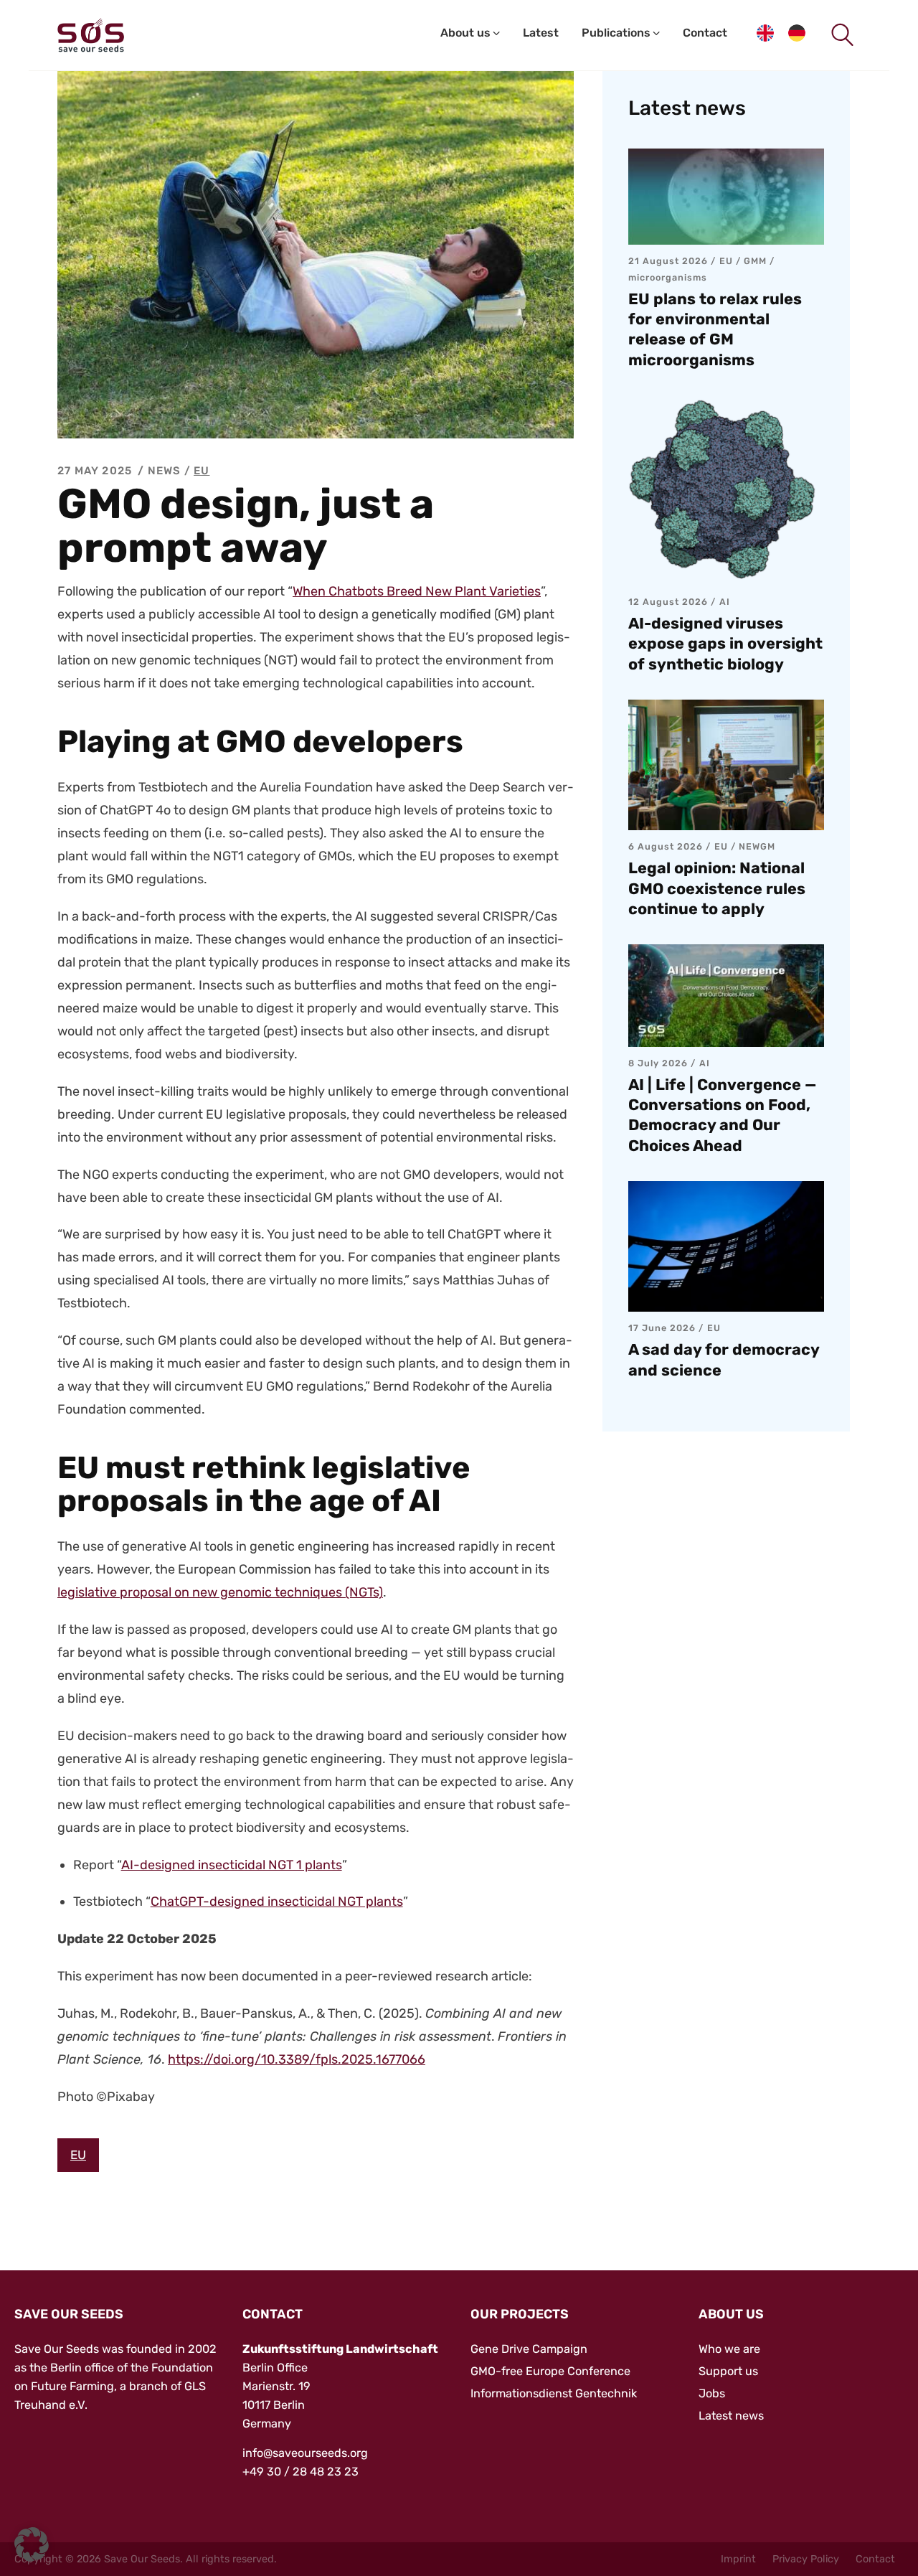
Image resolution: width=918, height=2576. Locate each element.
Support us (728, 2371)
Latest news (731, 2416)
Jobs (712, 2393)
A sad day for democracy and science (724, 1359)
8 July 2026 (658, 1063)
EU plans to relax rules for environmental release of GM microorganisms (715, 329)
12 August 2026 (668, 602)
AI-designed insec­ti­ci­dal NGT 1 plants (232, 1865)
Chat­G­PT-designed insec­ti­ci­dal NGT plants (277, 1902)
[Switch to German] (797, 36)
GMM (755, 261)
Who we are (729, 2349)
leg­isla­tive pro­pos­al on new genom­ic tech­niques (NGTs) (220, 1592)
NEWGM (757, 846)
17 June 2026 (662, 1328)
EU (202, 471)
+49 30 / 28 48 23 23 (301, 2472)
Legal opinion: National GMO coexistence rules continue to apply (717, 888)
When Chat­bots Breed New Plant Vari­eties (417, 591)
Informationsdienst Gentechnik (554, 2393)
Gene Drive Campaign (529, 2349)
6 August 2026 (666, 846)
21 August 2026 (668, 261)
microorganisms (668, 277)
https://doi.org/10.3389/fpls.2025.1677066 (297, 2059)
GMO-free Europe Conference (550, 2371)
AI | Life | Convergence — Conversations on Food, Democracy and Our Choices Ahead (722, 1115)
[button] (32, 2544)
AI (725, 602)
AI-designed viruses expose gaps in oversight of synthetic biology (725, 643)
